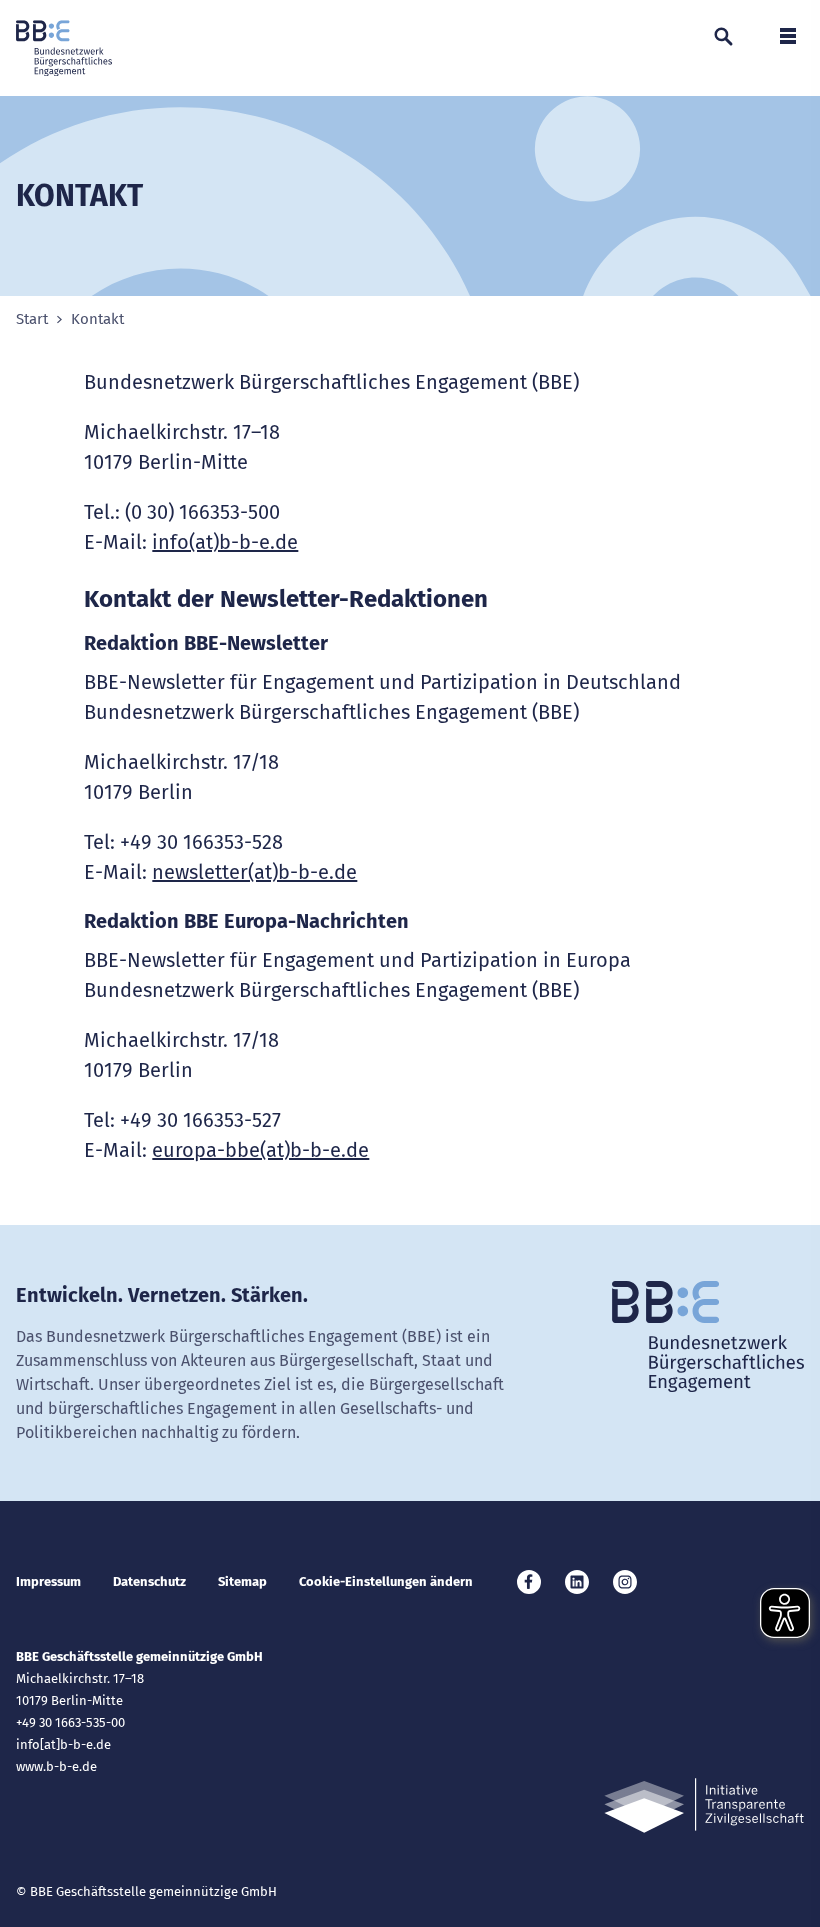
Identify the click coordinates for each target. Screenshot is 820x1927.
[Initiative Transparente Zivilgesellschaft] (704, 1805)
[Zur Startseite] (64, 48)
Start (32, 319)
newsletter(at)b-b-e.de (254, 872)
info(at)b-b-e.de (225, 542)
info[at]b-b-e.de (63, 1744)
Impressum (48, 1581)
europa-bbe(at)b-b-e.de (260, 1150)
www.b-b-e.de (56, 1766)
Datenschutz (149, 1581)
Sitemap (242, 1581)
